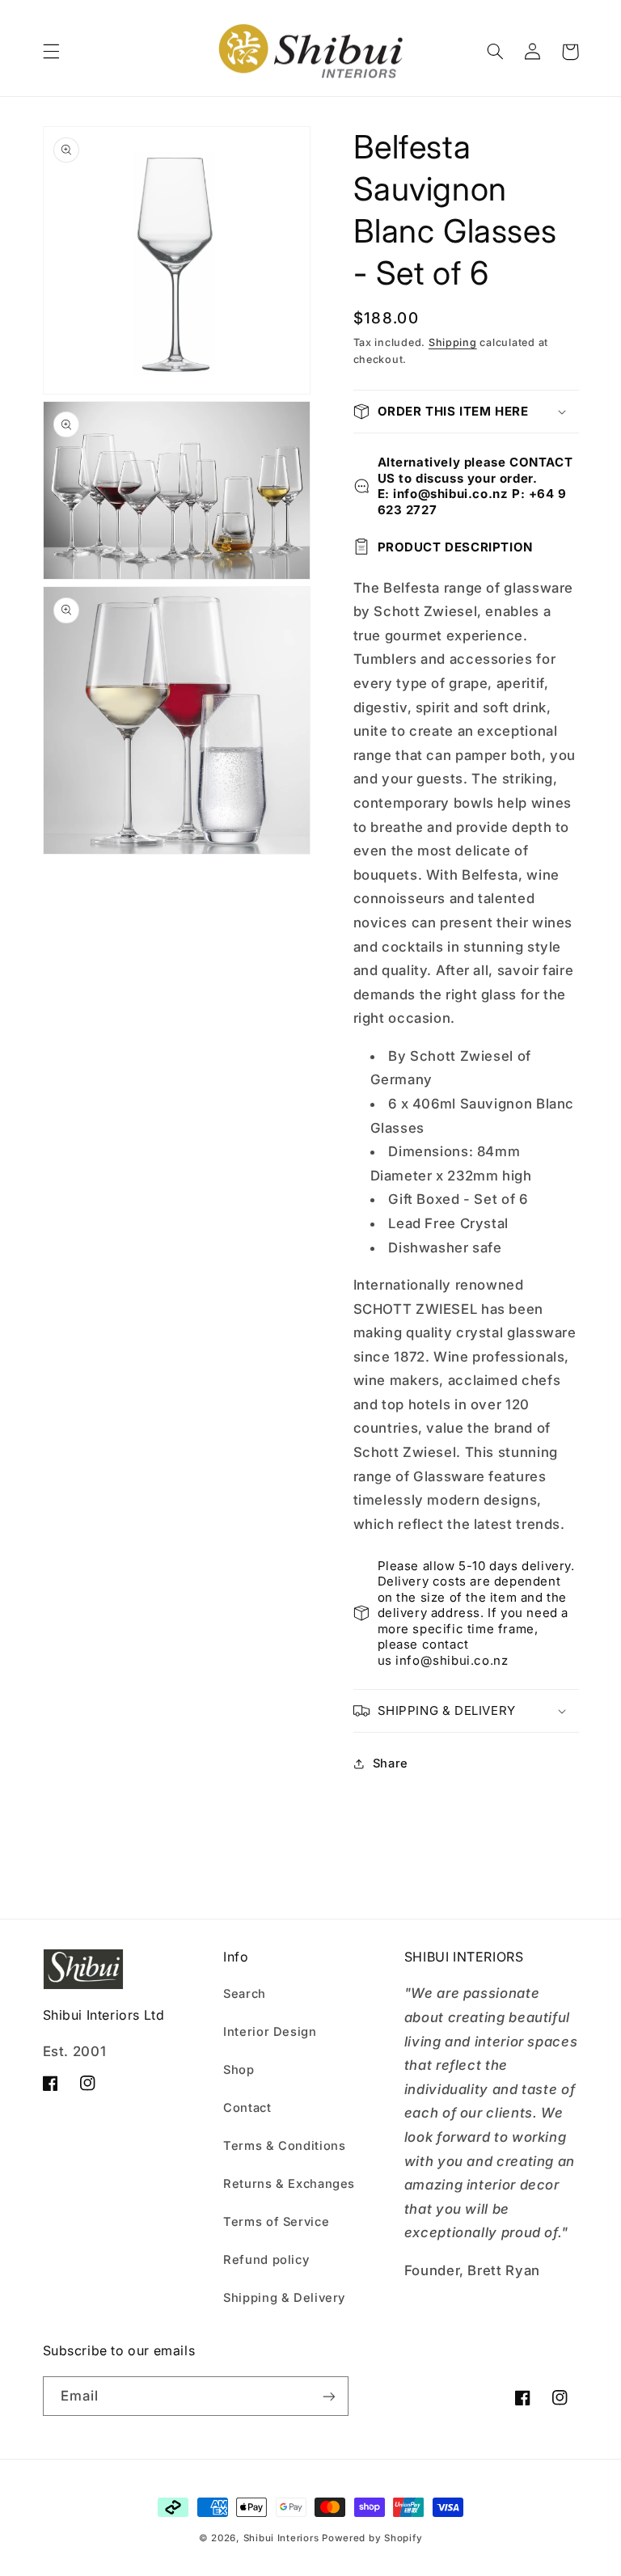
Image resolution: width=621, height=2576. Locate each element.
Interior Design (270, 2032)
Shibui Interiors (281, 2538)
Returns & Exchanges (289, 2184)
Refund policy (266, 2260)
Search (245, 1994)
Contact (247, 2108)
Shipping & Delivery (284, 2298)
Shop (239, 2070)
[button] (51, 52)
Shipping (453, 342)
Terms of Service (276, 2222)
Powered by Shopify (372, 2538)
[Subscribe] (328, 2396)
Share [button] (391, 1763)
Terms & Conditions (284, 2146)
